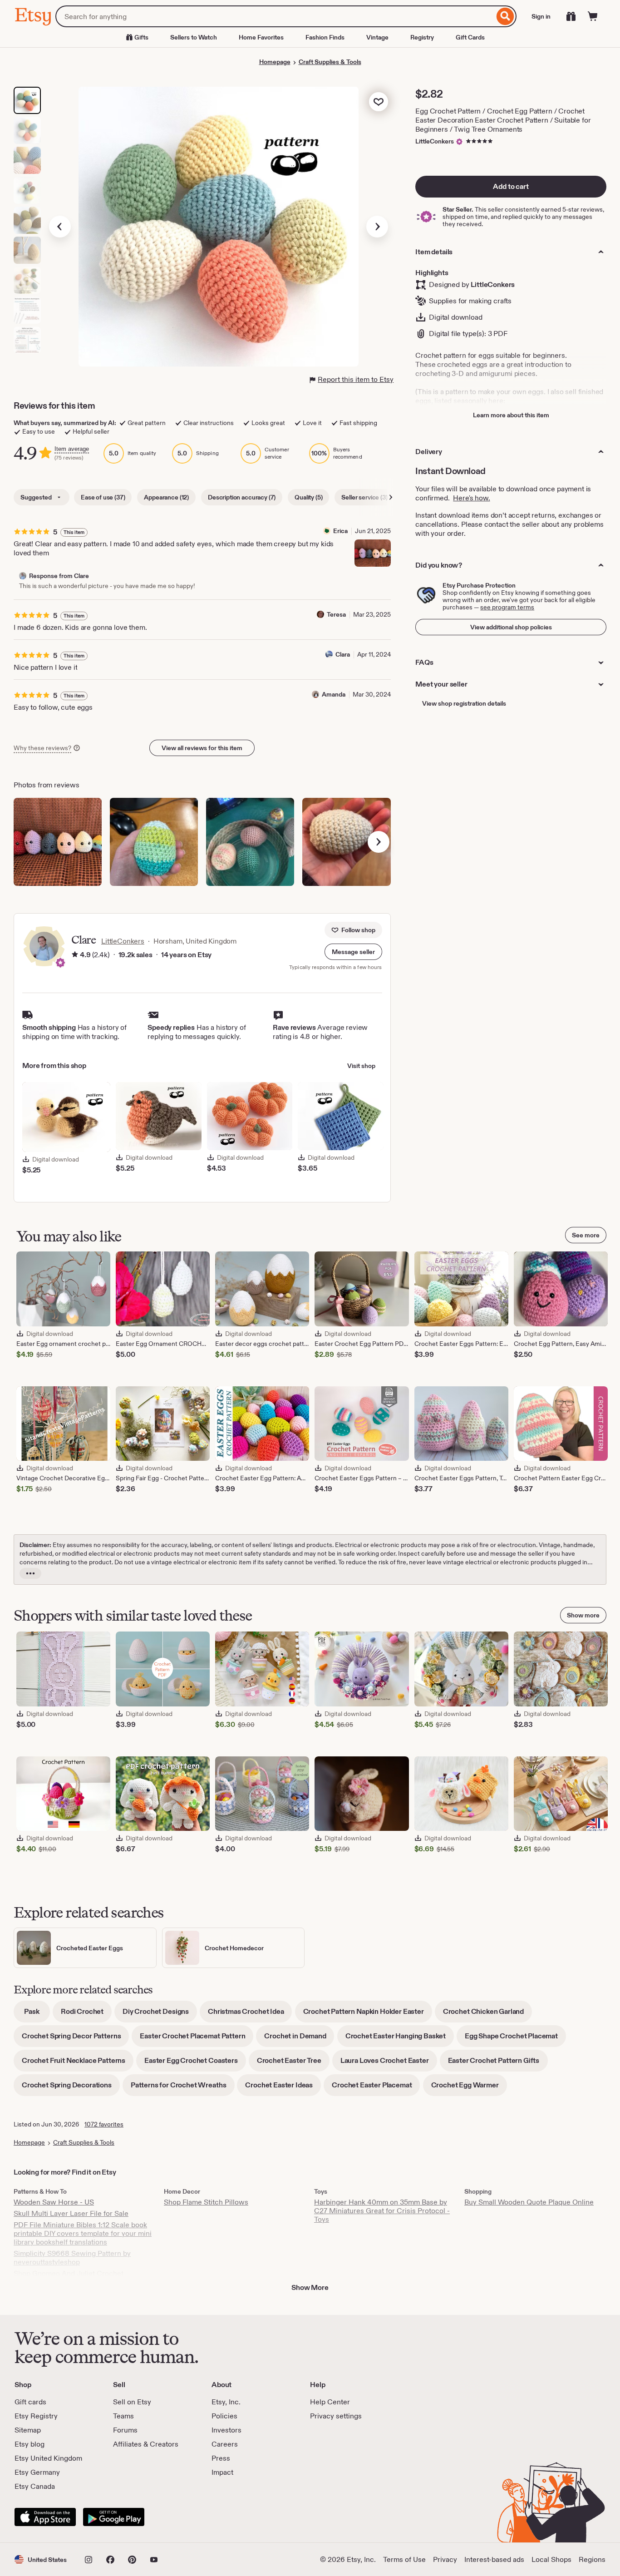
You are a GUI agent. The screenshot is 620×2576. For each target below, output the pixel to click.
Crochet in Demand (299, 2039)
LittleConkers (435, 141)
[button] (353, 952)
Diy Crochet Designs (160, 2015)
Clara (343, 654)
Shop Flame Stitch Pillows (206, 2202)
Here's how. (471, 498)
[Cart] (593, 16)
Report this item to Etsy (356, 379)
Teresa (336, 614)
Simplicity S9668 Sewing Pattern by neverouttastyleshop (72, 2258)
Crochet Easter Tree (293, 2064)
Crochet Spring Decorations (71, 2088)
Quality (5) (308, 497)
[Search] (505, 16)
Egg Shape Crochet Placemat (515, 2039)
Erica (340, 531)
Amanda (334, 694)
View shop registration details (464, 703)
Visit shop (361, 1066)
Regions (592, 2559)
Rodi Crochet (86, 2015)
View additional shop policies (511, 627)
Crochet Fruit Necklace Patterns (78, 2064)
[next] (379, 842)
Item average (72, 449)
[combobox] (275, 16)
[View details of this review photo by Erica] (373, 553)
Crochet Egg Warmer (469, 2088)
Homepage (275, 62)
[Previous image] (60, 227)
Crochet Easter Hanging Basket (400, 2039)
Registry (422, 37)
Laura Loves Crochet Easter (389, 2064)
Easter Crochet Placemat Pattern (197, 2039)
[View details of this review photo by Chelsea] (154, 842)
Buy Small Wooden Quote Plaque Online (529, 2202)
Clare (84, 940)
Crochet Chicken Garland (487, 2015)
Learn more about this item (511, 415)
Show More (310, 2287)
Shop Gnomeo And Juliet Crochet (69, 2273)
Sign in (541, 16)
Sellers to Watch (194, 37)
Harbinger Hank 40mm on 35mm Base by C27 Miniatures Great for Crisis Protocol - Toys (382, 2211)
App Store (45, 2517)
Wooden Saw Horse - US (54, 2202)
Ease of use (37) (103, 497)
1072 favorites (104, 2124)
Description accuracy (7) (242, 497)
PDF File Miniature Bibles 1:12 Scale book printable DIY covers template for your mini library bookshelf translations (83, 2233)
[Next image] (377, 227)
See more (586, 1235)
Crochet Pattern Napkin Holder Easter (368, 2015)
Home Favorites (261, 37)
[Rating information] (75, 955)
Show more (583, 1615)
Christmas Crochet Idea (250, 2015)
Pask (37, 2015)
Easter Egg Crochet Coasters (195, 2064)
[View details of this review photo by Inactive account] (250, 842)
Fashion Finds (325, 37)
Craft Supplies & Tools (330, 62)
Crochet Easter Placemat (376, 2088)
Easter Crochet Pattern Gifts (498, 2064)
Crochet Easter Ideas (283, 2088)
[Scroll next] (391, 497)
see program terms (507, 607)
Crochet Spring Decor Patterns (75, 2039)
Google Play (114, 2517)
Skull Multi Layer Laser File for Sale (71, 2213)
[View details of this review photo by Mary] (346, 842)
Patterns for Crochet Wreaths (183, 2088)
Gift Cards (470, 37)
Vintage (377, 37)
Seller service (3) (364, 497)
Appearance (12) (166, 497)
